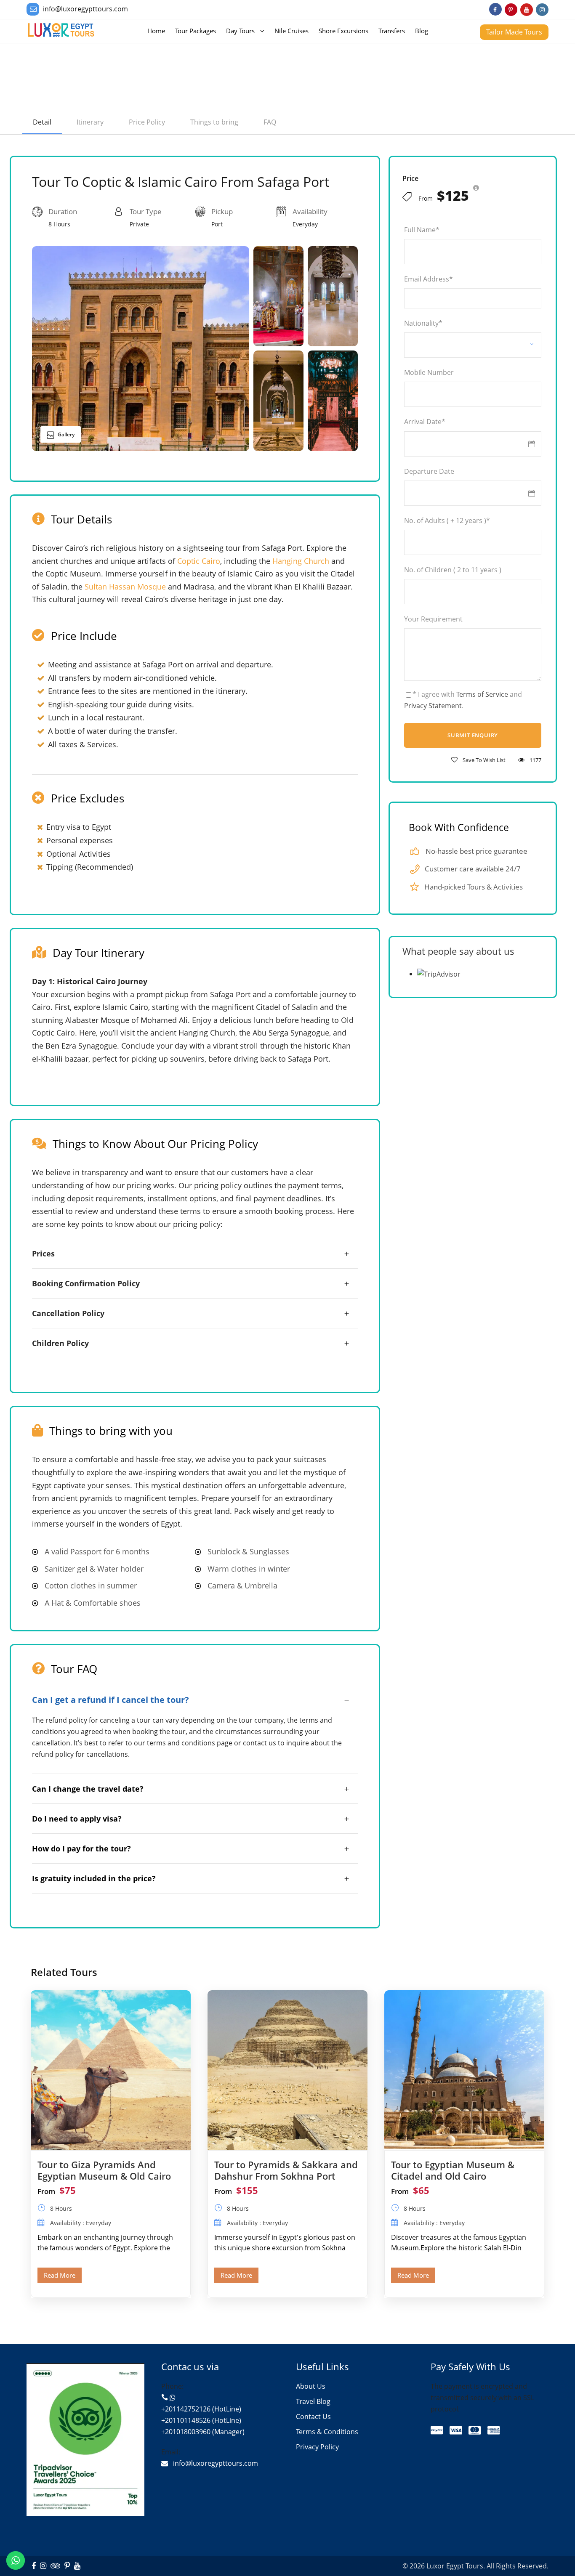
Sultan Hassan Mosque (125, 587)
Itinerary (90, 122)
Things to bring (214, 122)
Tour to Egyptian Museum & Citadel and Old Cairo (453, 2170)
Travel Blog (313, 2401)
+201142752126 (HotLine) (201, 2409)
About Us (311, 2386)
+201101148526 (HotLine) (201, 2420)
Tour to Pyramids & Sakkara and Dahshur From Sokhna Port (286, 2170)
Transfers (392, 31)
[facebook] (495, 9)
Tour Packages (196, 31)
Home (156, 31)
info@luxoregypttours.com (85, 9)
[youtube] (527, 9)
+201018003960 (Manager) (203, 2432)
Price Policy (147, 122)
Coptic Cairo (199, 561)
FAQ (270, 122)
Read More (60, 2275)
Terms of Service (482, 694)
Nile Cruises (291, 31)
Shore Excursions (343, 31)
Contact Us (313, 2417)
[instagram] (542, 9)
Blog (422, 31)
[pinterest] (511, 9)
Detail (42, 122)
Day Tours (240, 31)
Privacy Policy (317, 2447)
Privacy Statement (433, 706)
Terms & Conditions (327, 2432)
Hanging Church (301, 561)
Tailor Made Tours (514, 32)
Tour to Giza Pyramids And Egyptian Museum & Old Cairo (104, 2170)
